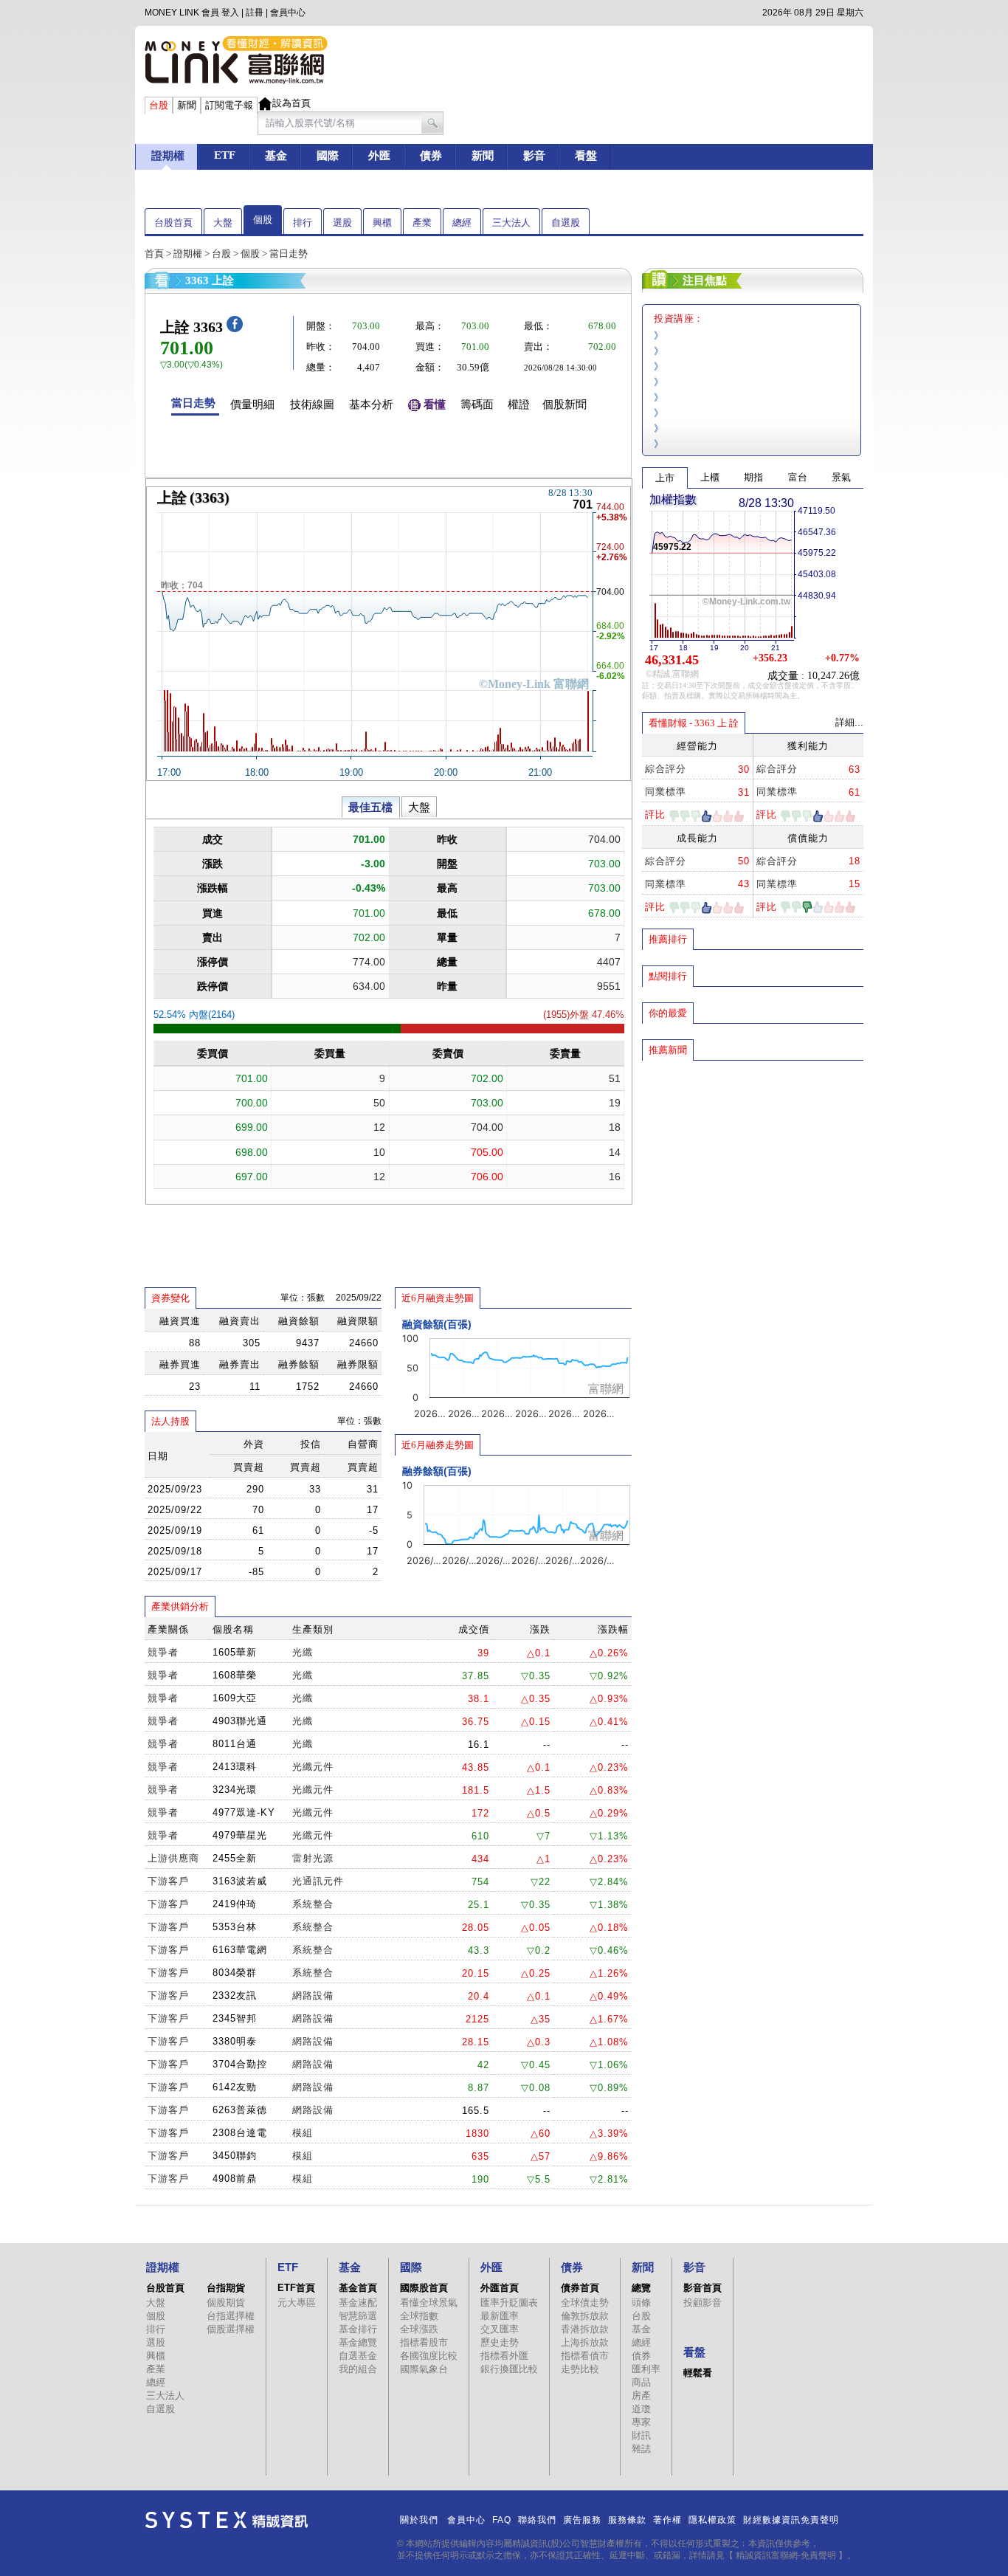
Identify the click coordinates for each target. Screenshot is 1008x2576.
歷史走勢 (500, 2342)
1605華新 (235, 1652)
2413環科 (235, 1767)
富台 (798, 477)
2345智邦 (235, 2018)
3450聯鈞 (235, 2156)
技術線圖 (312, 404)
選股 (342, 223)
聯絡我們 (537, 2520)
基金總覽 (358, 2342)
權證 (519, 404)
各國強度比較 (429, 2356)
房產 (641, 2396)
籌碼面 (477, 404)
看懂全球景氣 (429, 2303)
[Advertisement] (753, 1168)
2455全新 (235, 1858)
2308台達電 (240, 2133)
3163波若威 (240, 1881)
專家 (641, 2422)
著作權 (667, 2520)
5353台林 (235, 1927)
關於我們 (419, 2520)
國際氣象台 (424, 2369)
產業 (422, 223)
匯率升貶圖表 (509, 2303)
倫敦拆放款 (585, 2316)
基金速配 (358, 2303)
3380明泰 (235, 2041)
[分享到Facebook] (235, 329)
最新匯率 (500, 2316)
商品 (641, 2382)
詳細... (849, 722)
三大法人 (511, 223)
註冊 (255, 13)
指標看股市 (424, 2342)
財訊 (641, 2435)
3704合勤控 (240, 2064)
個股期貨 (226, 2303)
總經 (462, 223)
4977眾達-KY (244, 1812)
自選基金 (358, 2356)
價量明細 (252, 404)
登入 (230, 13)
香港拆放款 (585, 2329)
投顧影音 (703, 2303)
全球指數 (419, 2316)
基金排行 (358, 2329)
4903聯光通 (240, 1721)
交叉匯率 (500, 2329)
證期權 (188, 254)
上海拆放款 (585, 2342)
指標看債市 (585, 2356)
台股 (221, 254)
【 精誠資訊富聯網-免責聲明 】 (786, 2555)
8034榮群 (235, 1973)
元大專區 (297, 2303)
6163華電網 (240, 1950)
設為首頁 (291, 103)
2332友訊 (235, 1995)
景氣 (841, 477)
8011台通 (235, 1744)
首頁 (154, 254)
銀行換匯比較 (509, 2369)
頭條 (641, 2303)
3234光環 (235, 1790)
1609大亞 (235, 1698)
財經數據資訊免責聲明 (791, 2520)
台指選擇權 (231, 2316)
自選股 (566, 223)
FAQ (502, 2520)
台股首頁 (173, 223)
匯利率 (646, 2369)
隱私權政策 (712, 2520)
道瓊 (641, 2409)
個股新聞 (565, 404)
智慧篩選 (358, 2316)
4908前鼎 (235, 2179)
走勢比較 (580, 2369)
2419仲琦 (235, 1904)
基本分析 (371, 404)
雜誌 (641, 2449)
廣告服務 (582, 2520)
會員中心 (288, 13)
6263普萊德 (240, 2110)
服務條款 (627, 2520)
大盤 (223, 223)
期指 (753, 477)
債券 (641, 2356)
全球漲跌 (419, 2329)
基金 (641, 2329)
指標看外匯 (504, 2356)
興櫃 (382, 223)
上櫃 (710, 477)
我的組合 (358, 2369)
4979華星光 (240, 1835)
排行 (303, 223)
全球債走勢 (585, 2303)
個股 (263, 220)
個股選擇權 (231, 2329)
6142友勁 (235, 2087)
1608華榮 (235, 1675)
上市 (665, 478)
